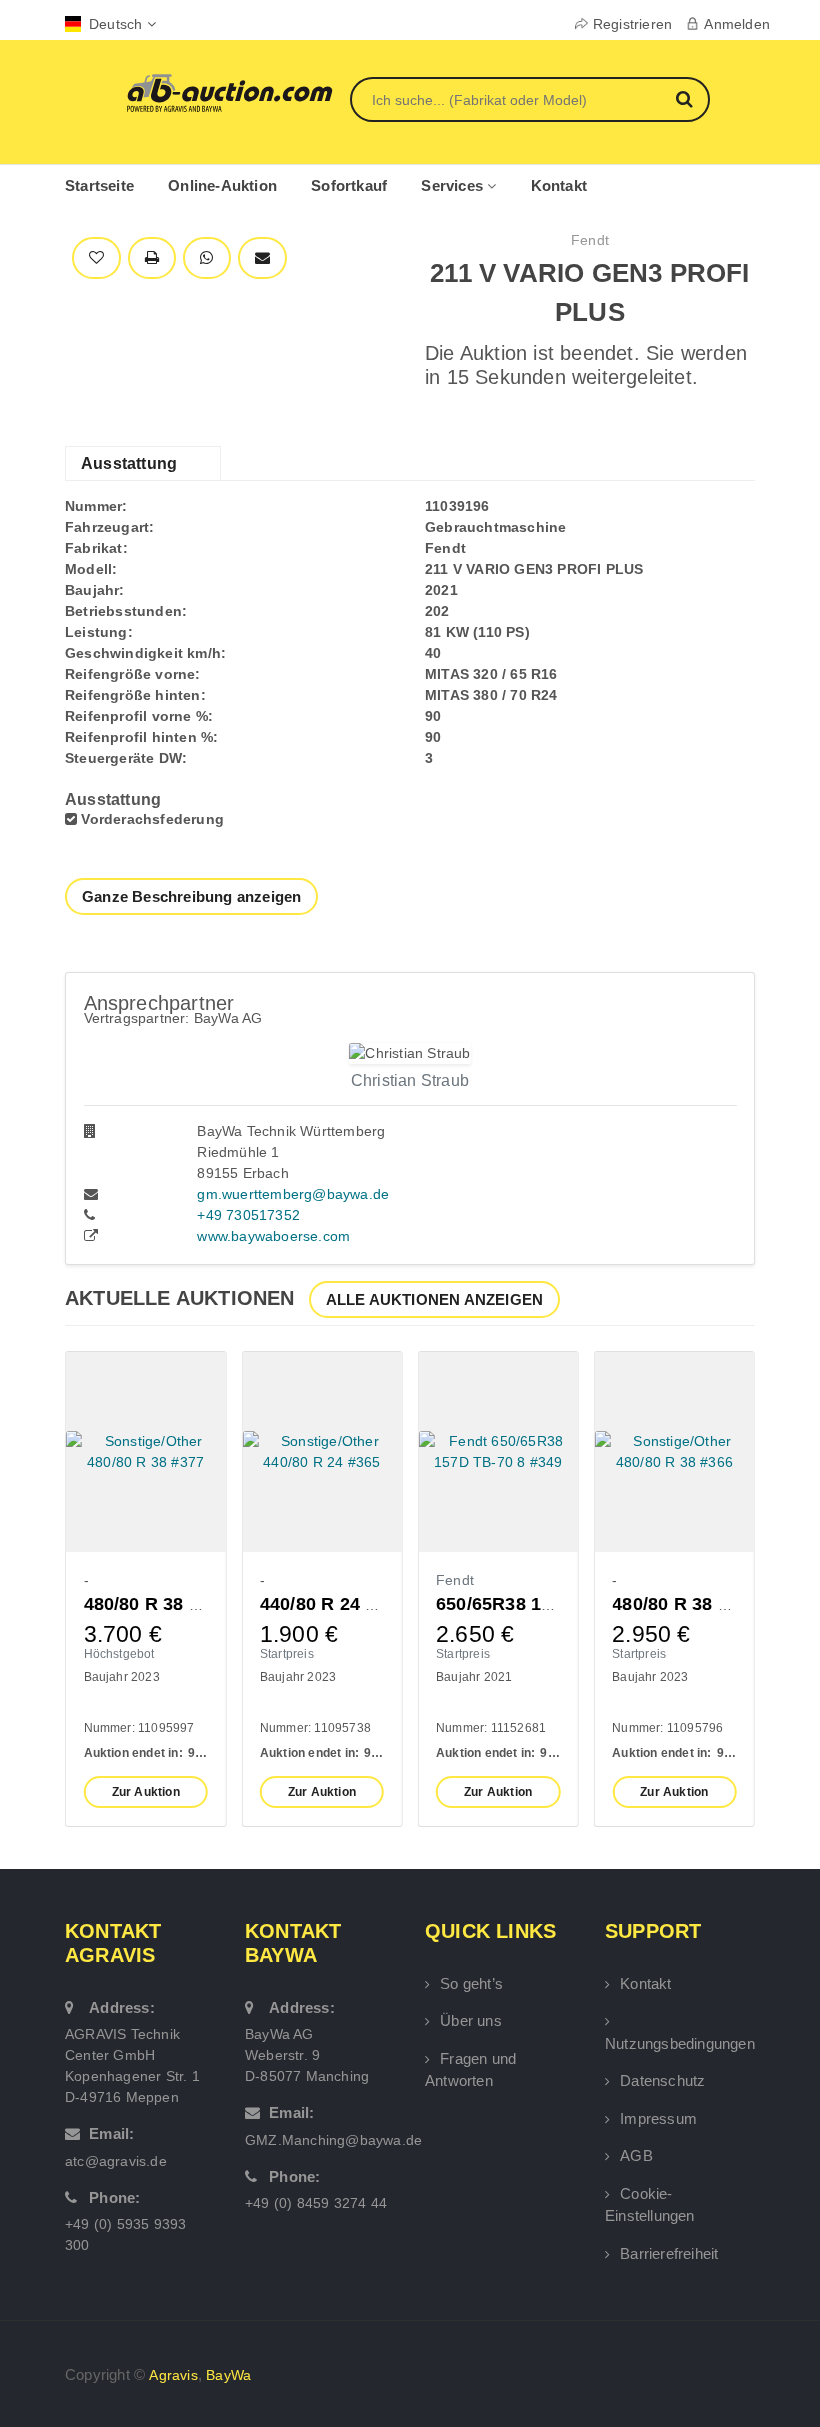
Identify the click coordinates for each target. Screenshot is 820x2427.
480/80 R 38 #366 (685, 1604)
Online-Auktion (222, 185)
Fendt (590, 240)
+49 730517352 (248, 1215)
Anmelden (737, 24)
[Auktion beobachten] (96, 258)
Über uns (471, 2020)
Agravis (173, 2375)
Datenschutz (662, 2080)
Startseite (99, 185)
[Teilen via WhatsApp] (206, 258)
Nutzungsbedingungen (680, 2043)
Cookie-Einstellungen (650, 2205)
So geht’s (471, 1983)
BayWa (228, 2375)
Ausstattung (129, 463)
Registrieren (632, 24)
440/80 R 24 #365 (333, 1604)
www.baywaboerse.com (273, 1236)
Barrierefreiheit (669, 2253)
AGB (636, 2155)
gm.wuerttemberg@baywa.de (293, 1194)
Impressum (658, 2118)
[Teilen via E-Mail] (262, 258)
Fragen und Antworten (470, 2070)
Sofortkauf (349, 185)
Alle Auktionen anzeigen (435, 1299)
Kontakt (559, 185)
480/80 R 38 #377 (157, 1604)
